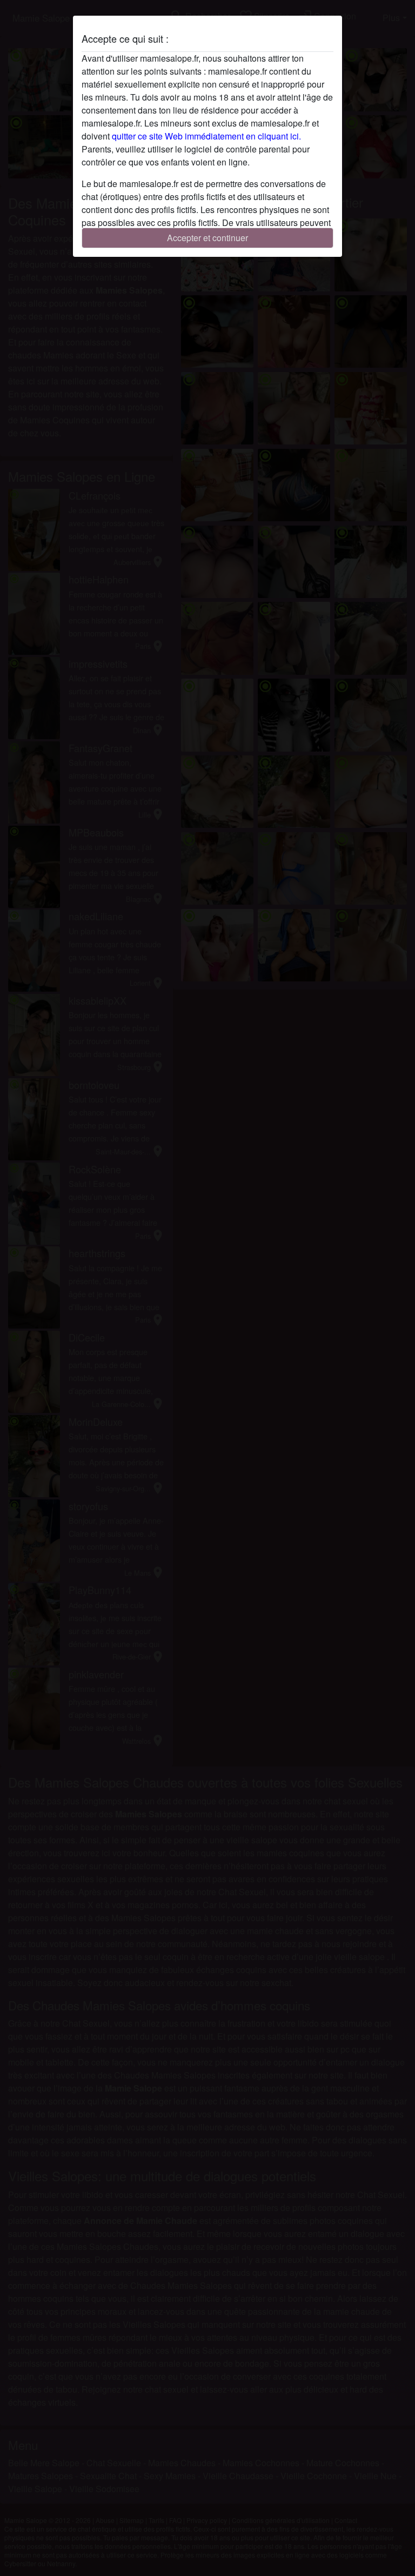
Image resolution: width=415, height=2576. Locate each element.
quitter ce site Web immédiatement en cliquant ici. (206, 136)
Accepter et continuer (207, 238)
